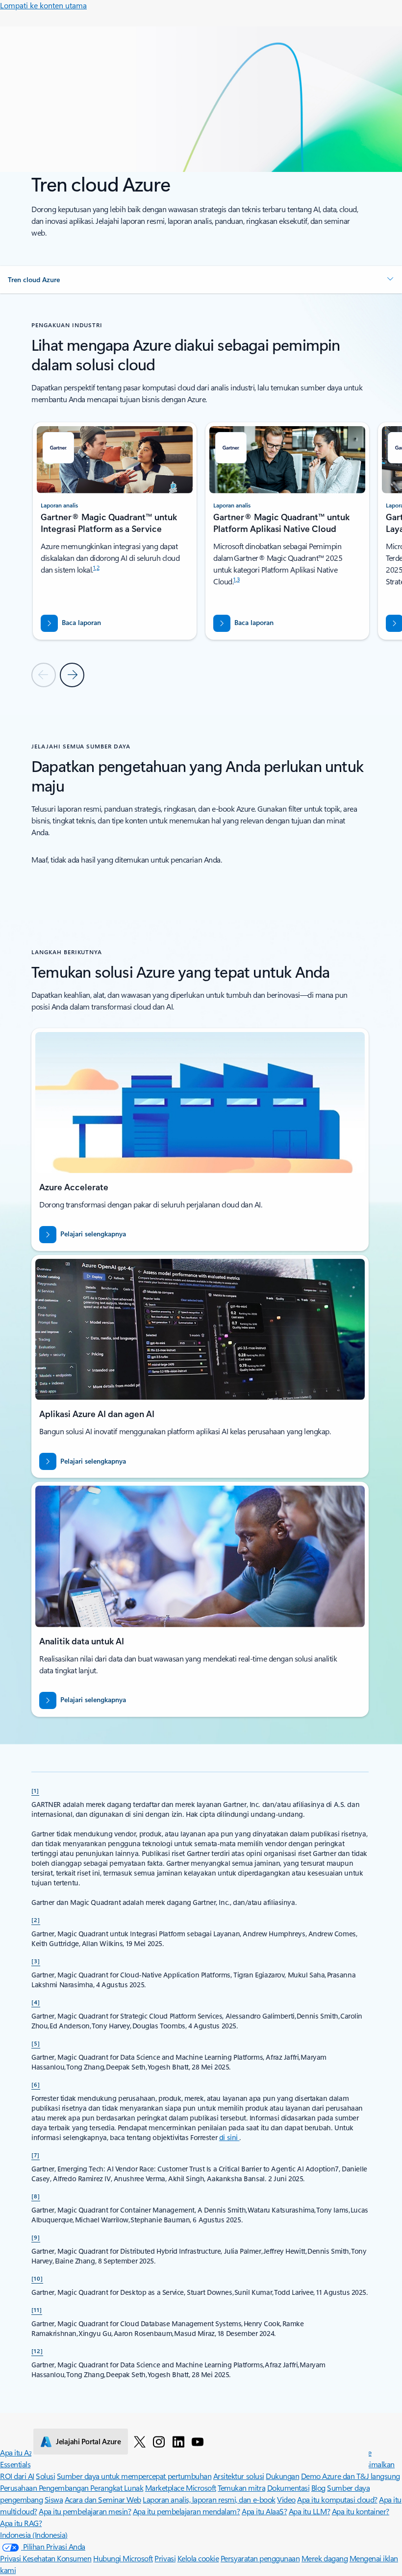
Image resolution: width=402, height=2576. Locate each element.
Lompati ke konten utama (43, 5)
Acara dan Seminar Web (103, 2499)
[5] (36, 2043)
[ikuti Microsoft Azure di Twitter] (140, 2441)
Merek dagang (325, 2558)
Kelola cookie (198, 2558)
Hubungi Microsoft (123, 2558)
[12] (37, 2351)
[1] (35, 1790)
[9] (36, 2237)
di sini (229, 2137)
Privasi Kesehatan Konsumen (46, 2558)
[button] (201, 280)
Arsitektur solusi (239, 2476)
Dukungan (282, 2476)
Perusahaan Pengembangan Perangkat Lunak (72, 2488)
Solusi (45, 2476)
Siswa (54, 2499)
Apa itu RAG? (21, 2523)
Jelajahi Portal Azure (88, 2441)
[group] (115, 531)
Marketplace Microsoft (181, 2488)
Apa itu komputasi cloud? (337, 2499)
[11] (37, 2310)
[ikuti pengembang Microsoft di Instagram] (159, 2441)
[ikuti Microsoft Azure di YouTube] (198, 2441)
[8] (36, 2196)
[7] (36, 2155)
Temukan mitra (241, 2488)
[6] (36, 2084)
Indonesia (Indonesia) (34, 2535)
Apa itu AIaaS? (264, 2511)
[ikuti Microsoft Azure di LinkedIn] (178, 2441)
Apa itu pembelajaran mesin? (85, 2511)
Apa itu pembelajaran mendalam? (187, 2511)
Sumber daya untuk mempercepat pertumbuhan (134, 2476)
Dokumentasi (289, 2488)
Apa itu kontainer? (361, 2511)
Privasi (165, 2558)
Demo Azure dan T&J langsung (351, 2476)
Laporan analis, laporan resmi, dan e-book (209, 2499)
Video (286, 2499)
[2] (36, 1920)
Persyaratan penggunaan (260, 2558)
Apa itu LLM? (309, 2511)
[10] (37, 2278)
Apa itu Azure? (23, 2452)
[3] (36, 1961)
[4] (36, 2002)
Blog (318, 2488)
